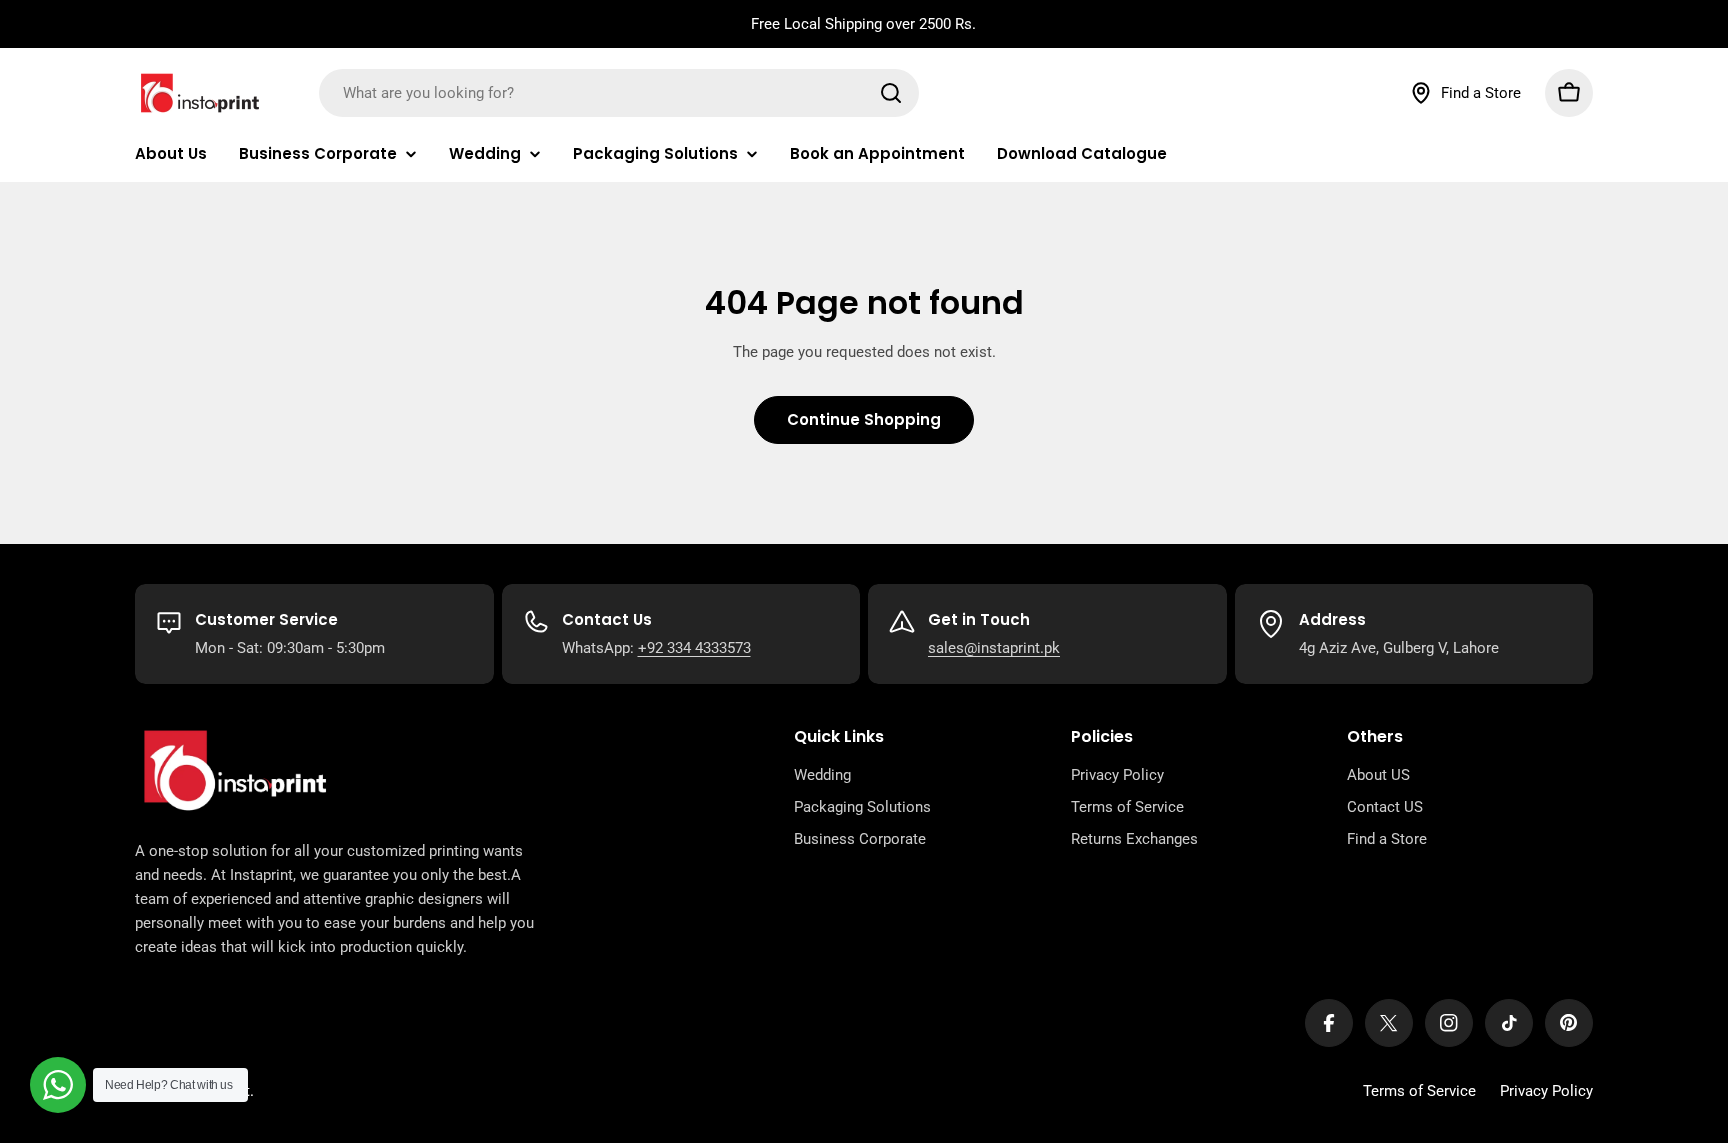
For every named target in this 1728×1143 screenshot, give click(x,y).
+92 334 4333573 (694, 648)
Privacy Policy (1546, 1091)
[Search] (891, 93)
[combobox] (619, 93)
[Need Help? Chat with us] (58, 1085)
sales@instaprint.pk (994, 648)
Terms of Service (1419, 1091)
